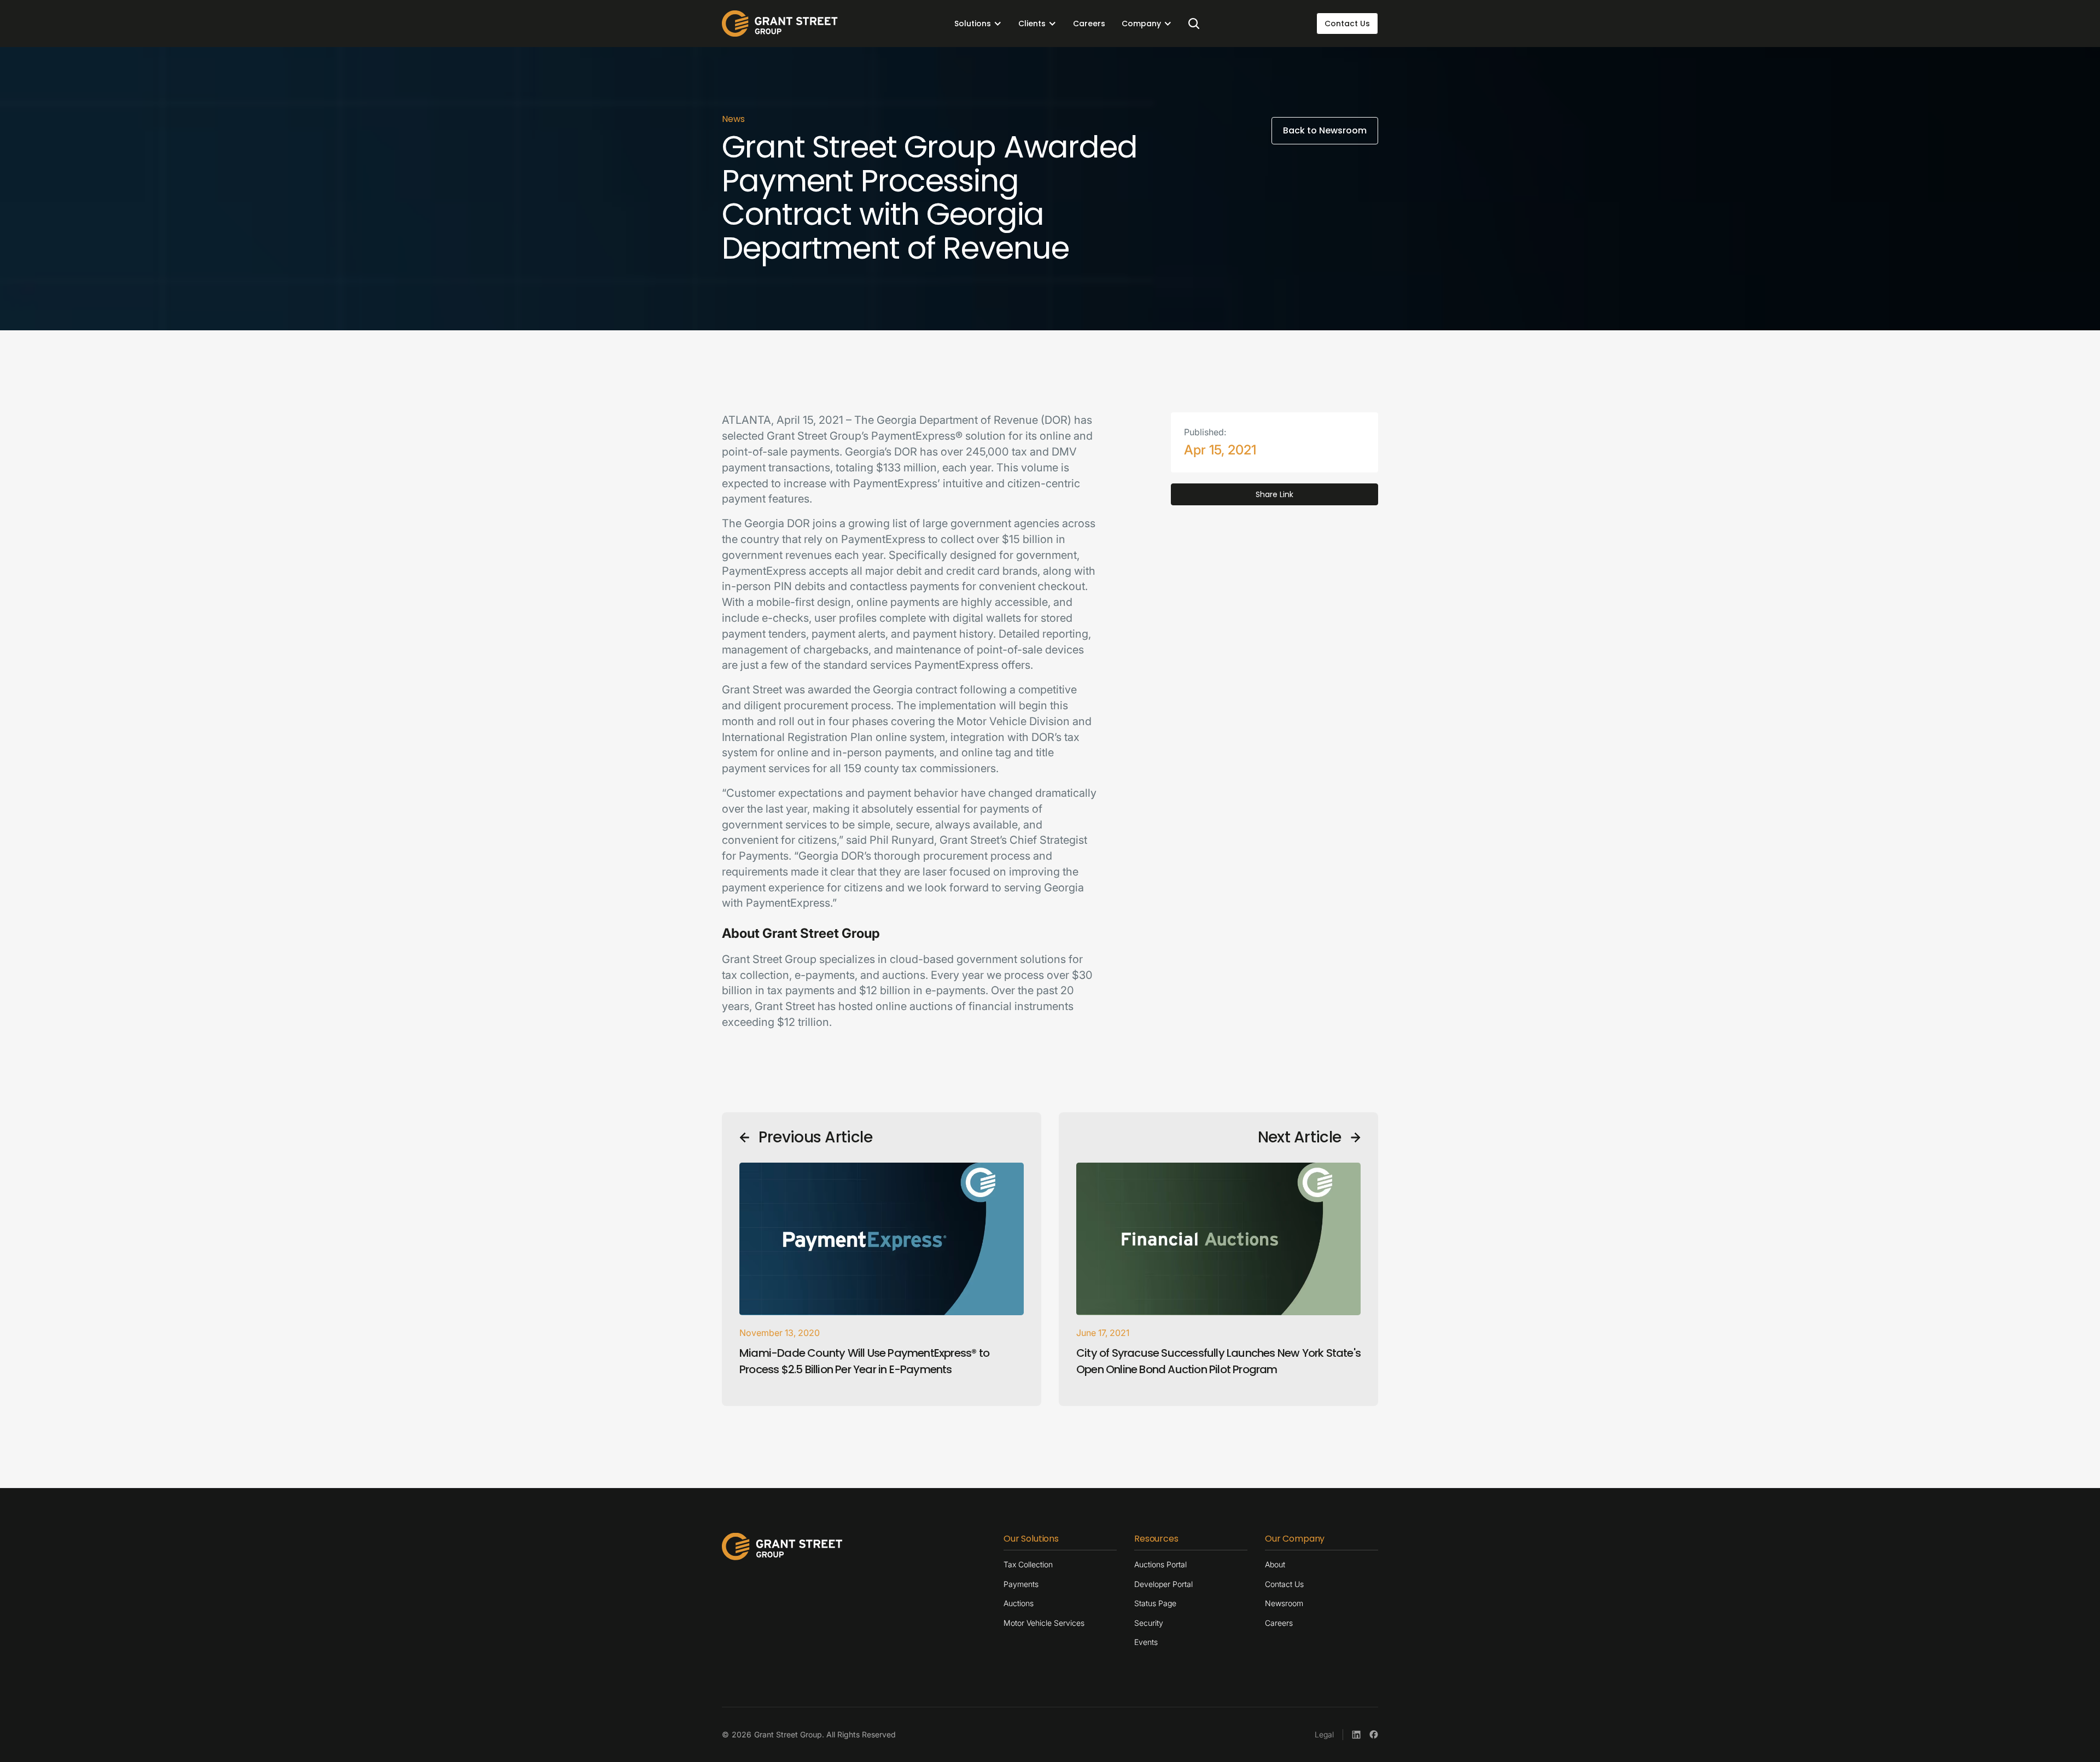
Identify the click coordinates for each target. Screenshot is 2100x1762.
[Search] (1194, 24)
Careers (1089, 24)
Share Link (1274, 494)
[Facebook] (1374, 1735)
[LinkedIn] (1356, 1735)
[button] (978, 24)
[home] (780, 24)
